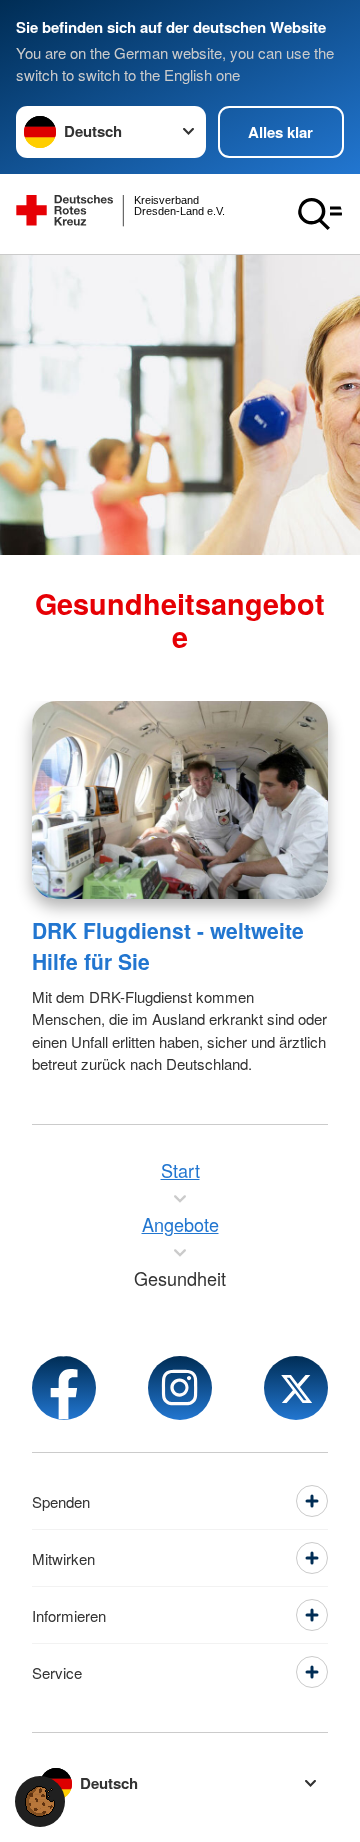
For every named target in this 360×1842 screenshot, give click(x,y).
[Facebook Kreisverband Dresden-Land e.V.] (64, 1388)
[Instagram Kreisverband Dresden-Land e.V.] (180, 1388)
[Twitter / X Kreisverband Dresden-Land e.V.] (296, 1388)
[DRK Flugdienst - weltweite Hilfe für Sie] (180, 799)
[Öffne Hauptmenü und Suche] (320, 214)
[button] (40, 1801)
